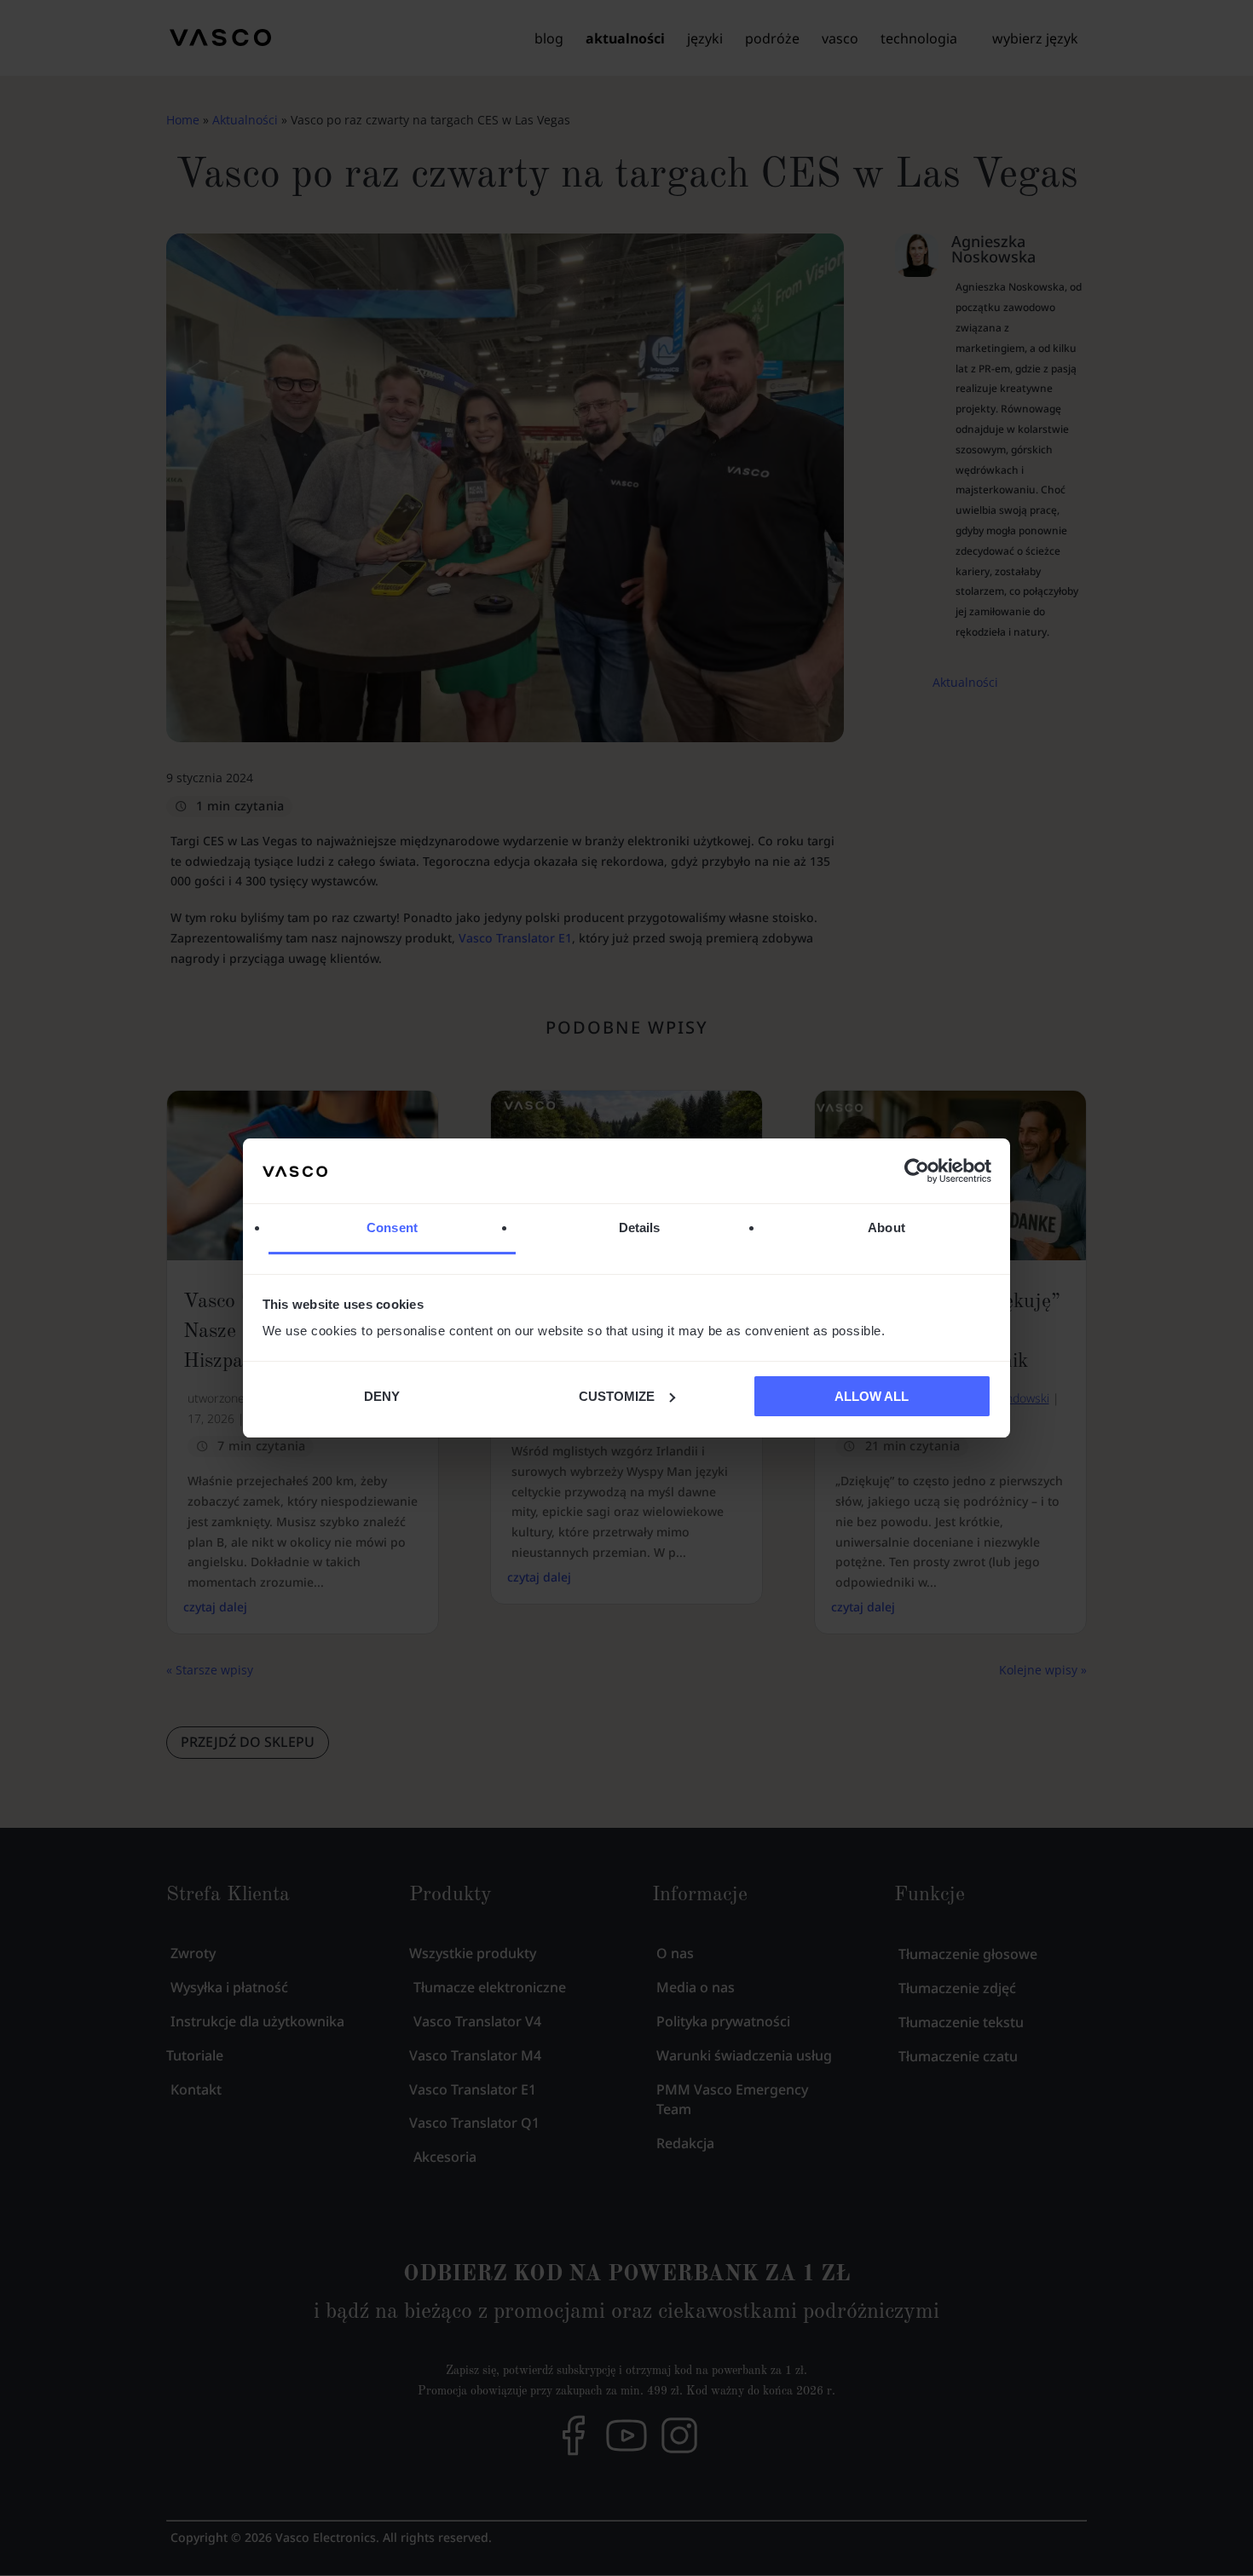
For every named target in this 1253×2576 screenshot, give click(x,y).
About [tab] (886, 1227)
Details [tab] (640, 1227)
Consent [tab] (392, 1227)
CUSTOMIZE (617, 1396)
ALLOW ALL (872, 1396)
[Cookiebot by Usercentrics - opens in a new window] (917, 1171)
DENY (382, 1396)
